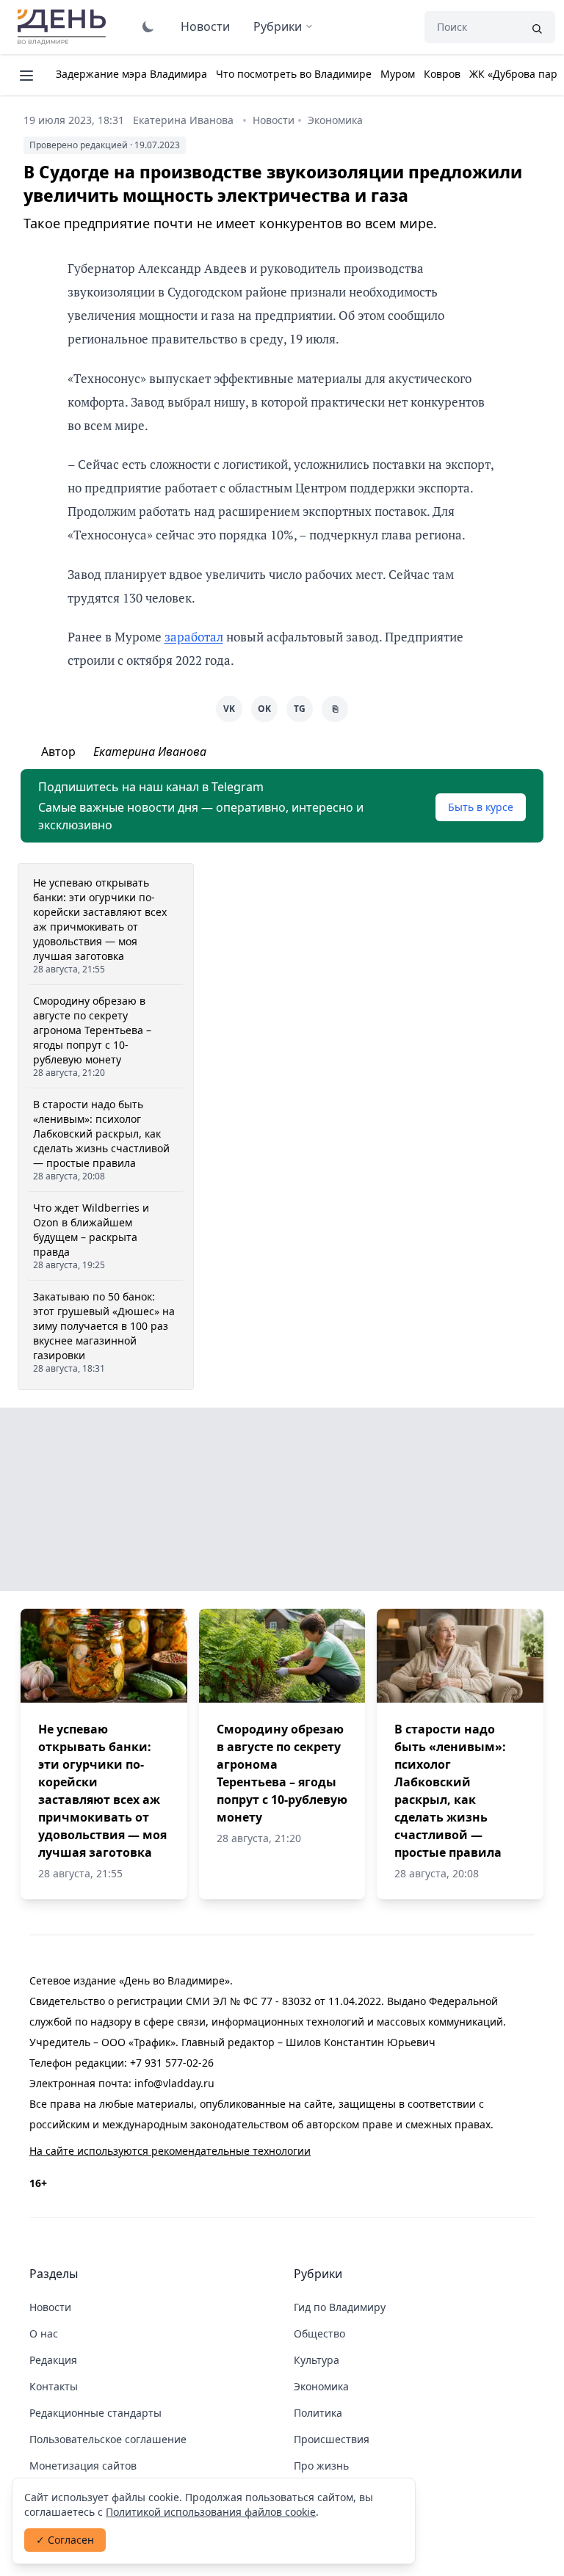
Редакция (53, 2360)
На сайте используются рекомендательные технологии (170, 2151)
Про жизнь (321, 2466)
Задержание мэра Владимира (131, 74)
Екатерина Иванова (183, 120)
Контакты (54, 2386)
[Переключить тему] (148, 26)
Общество (319, 2333)
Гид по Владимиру (340, 2307)
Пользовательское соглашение (108, 2439)
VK (229, 709)
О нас (44, 2333)
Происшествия (332, 2439)
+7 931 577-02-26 (172, 2063)
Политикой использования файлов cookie (211, 2512)
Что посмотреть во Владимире (294, 74)
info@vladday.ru (174, 2083)
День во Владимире (64, 27)
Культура (317, 2360)
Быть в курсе (481, 807)
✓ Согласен (65, 2540)
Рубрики (278, 26)
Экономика (335, 120)
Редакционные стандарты (95, 2413)
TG (300, 709)
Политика (318, 2413)
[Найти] (537, 27)
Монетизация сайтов (83, 2466)
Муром (398, 74)
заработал (194, 637)
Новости (205, 26)
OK (264, 709)
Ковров (442, 74)
